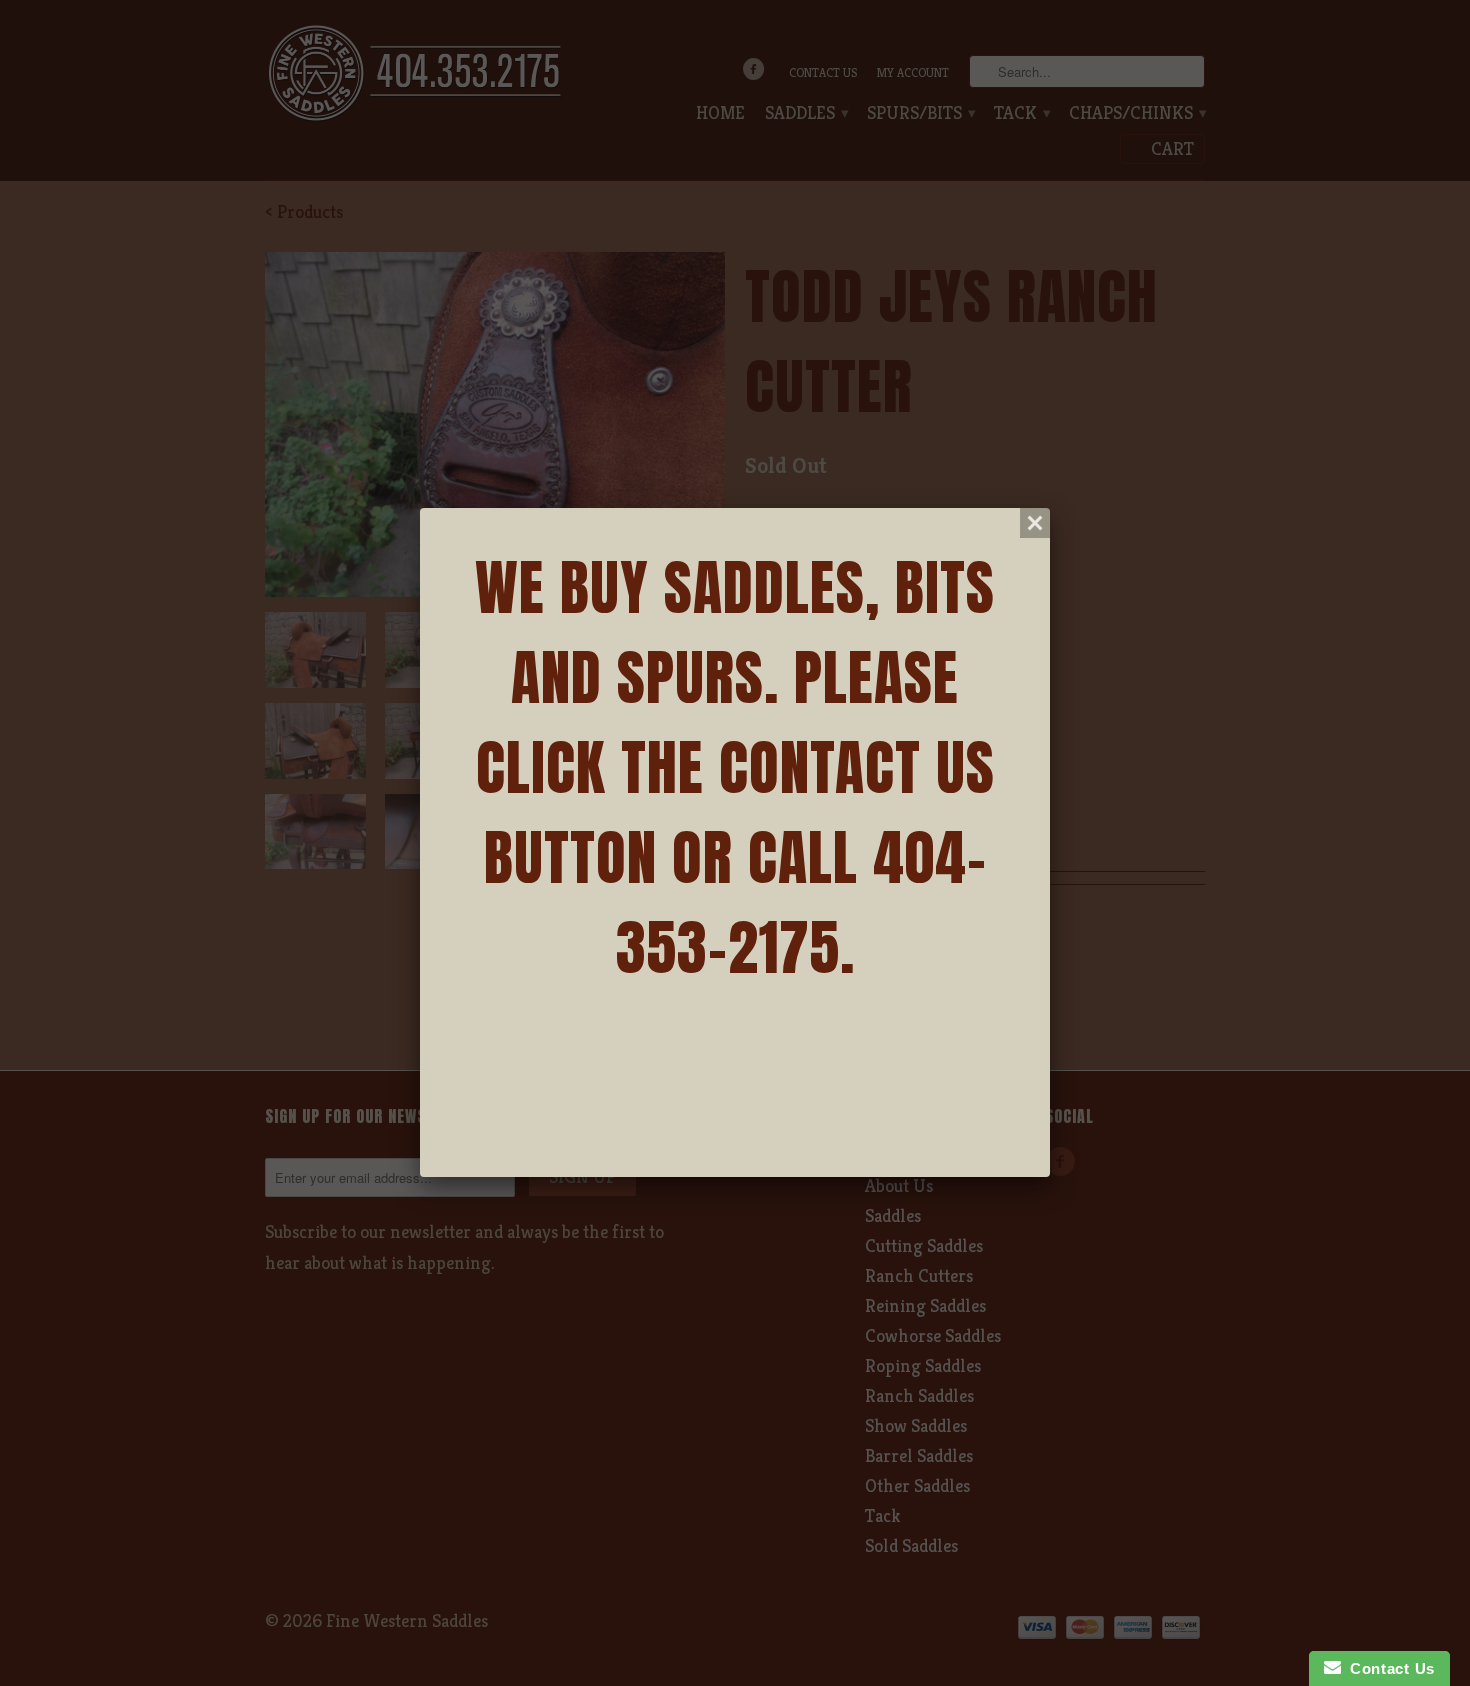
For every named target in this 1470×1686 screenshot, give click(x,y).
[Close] (1035, 523)
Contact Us (1388, 1668)
